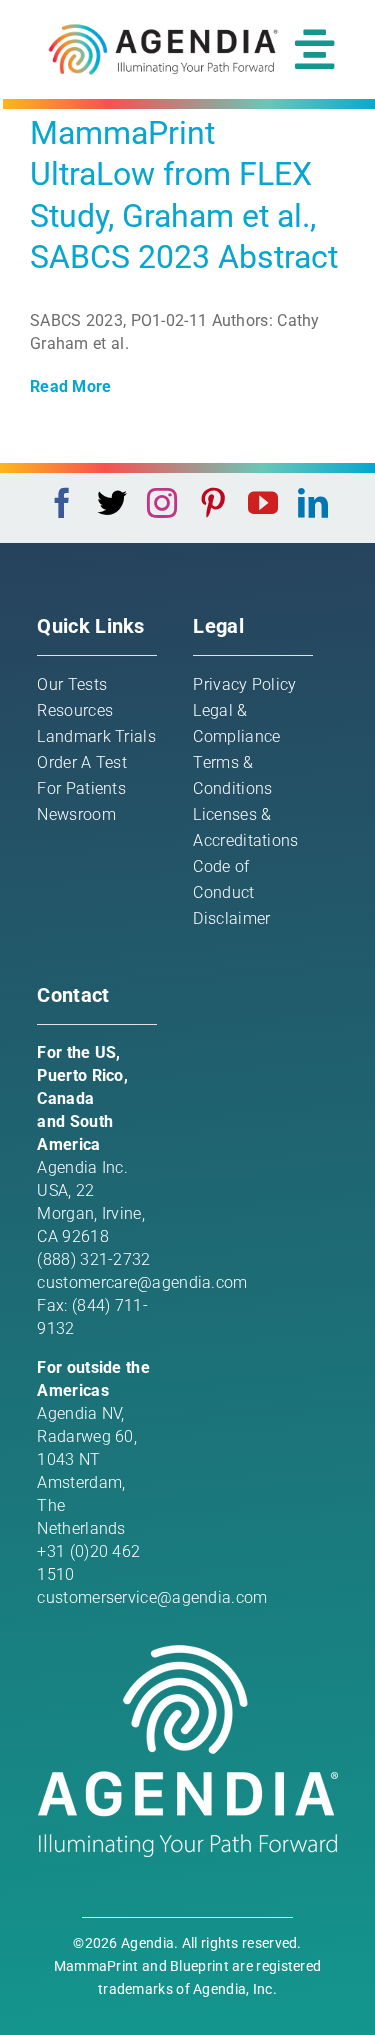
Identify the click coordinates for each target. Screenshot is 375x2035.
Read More (71, 386)
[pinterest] (213, 503)
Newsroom (76, 814)
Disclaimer (231, 918)
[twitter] (112, 503)
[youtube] (263, 503)
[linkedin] (313, 503)
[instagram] (162, 503)
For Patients (81, 788)
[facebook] (62, 503)
